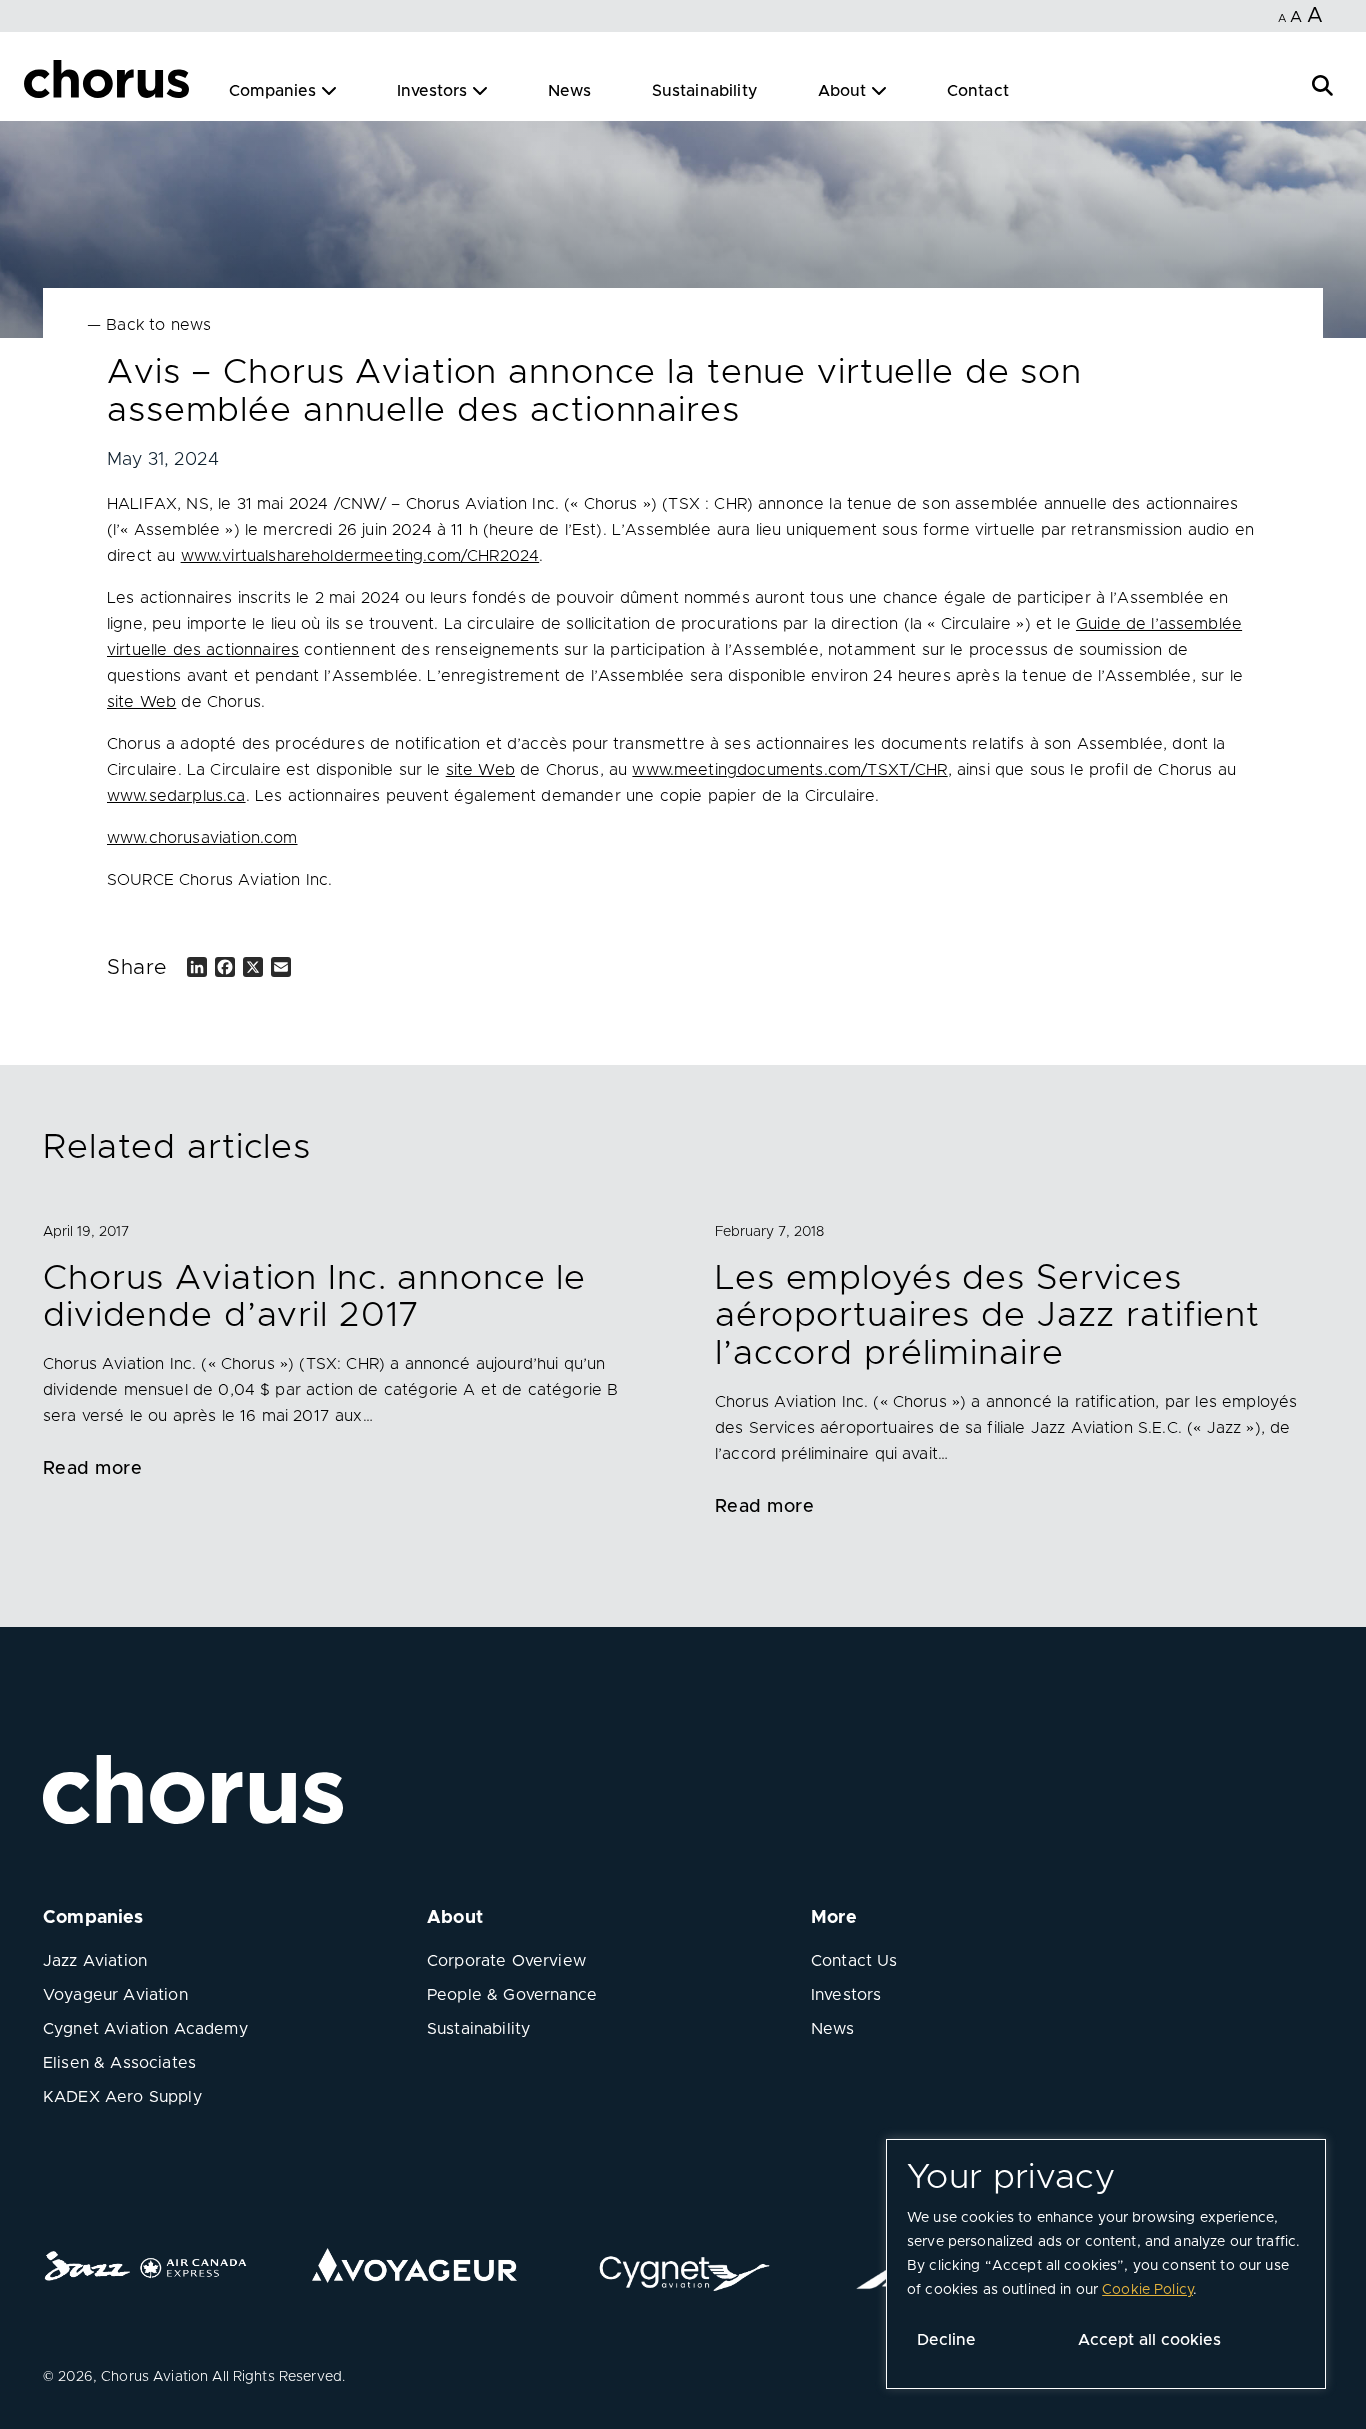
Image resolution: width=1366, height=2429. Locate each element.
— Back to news (149, 325)
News (570, 91)
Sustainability (705, 91)
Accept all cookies (1149, 2340)
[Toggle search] (1322, 83)
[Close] (38, 82)
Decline (946, 2340)
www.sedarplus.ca (176, 796)
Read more (92, 1469)
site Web (141, 702)
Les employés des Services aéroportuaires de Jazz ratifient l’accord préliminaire (987, 1316)
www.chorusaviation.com (202, 838)
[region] (1106, 2264)
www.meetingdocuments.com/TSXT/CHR (789, 770)
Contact (978, 91)
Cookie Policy (1147, 2290)
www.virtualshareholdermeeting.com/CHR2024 (360, 556)
